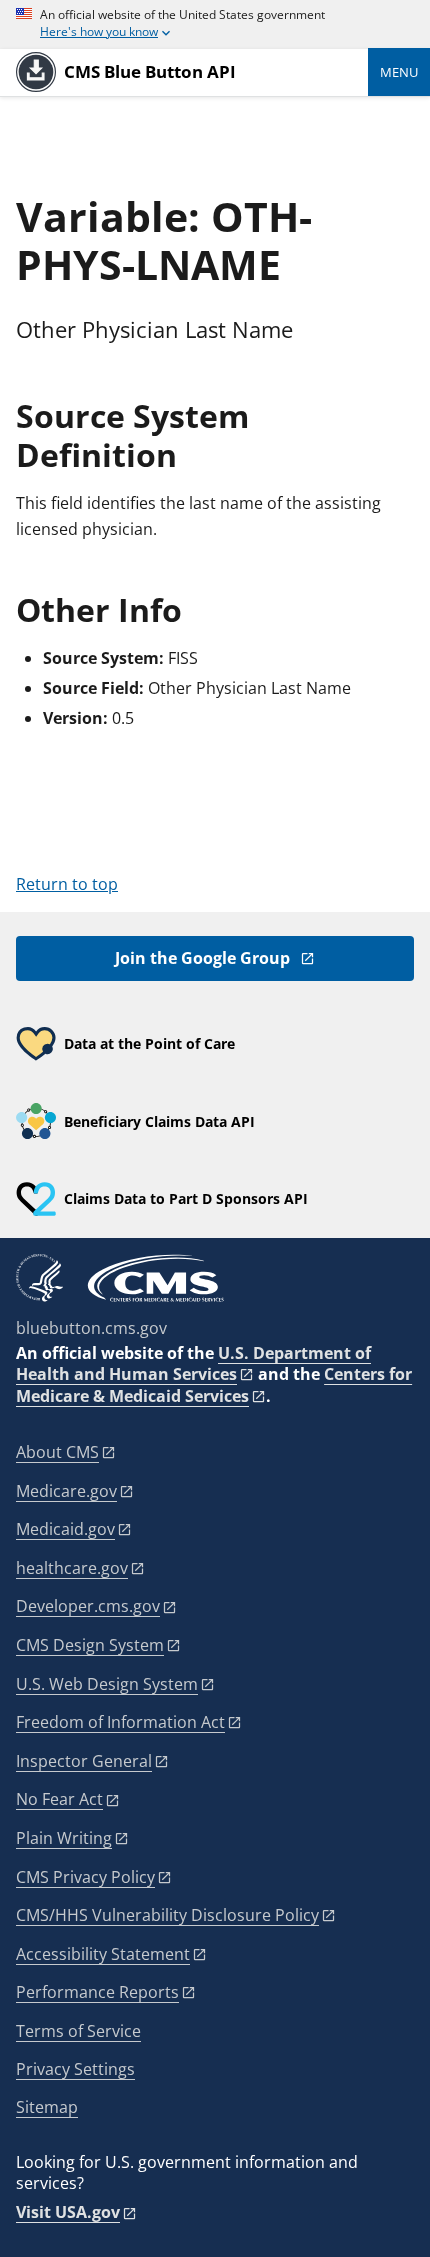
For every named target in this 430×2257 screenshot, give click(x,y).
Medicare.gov (66, 1491)
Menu (399, 72)
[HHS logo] (39, 1278)
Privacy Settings (75, 2069)
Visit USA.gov (68, 2212)
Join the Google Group (202, 958)
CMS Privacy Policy (85, 1877)
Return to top (67, 884)
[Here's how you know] (215, 24)
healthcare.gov (72, 1568)
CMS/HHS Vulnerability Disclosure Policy (167, 1915)
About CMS (57, 1452)
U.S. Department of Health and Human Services (193, 1363)
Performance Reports (97, 1992)
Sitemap (47, 2107)
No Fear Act (59, 1799)
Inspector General (84, 1761)
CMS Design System (90, 1645)
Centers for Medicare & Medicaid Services (214, 1385)
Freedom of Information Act (120, 1722)
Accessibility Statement (103, 1954)
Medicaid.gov (65, 1529)
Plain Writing (64, 1838)
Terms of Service (78, 2031)
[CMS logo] (156, 1278)
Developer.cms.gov (88, 1606)
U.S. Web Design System (107, 1684)
